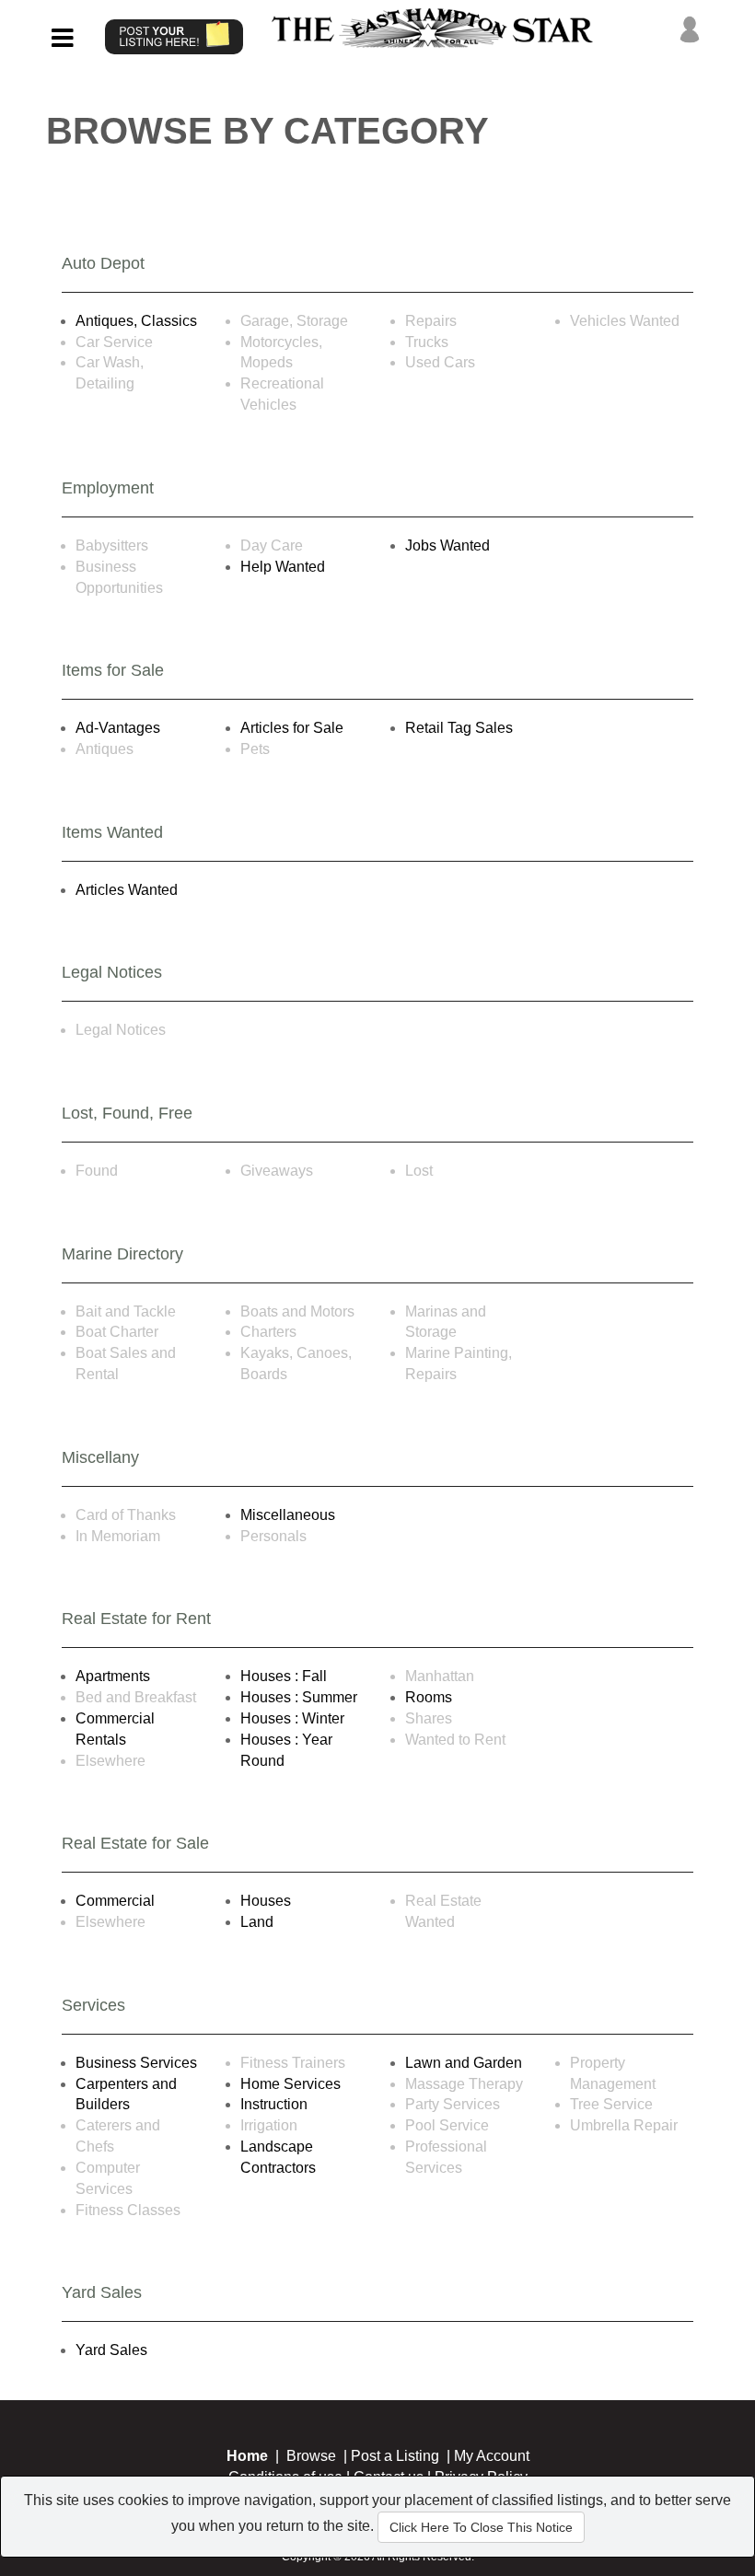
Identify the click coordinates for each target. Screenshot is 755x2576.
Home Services (290, 2084)
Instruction (274, 2104)
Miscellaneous (288, 1515)
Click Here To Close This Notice (481, 2527)
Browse (311, 2456)
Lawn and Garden (464, 2063)
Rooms (429, 1697)
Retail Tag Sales (459, 728)
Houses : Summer (299, 1697)
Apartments (113, 1676)
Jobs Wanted (447, 545)
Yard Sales (111, 2350)
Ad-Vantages (118, 728)
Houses (266, 1901)
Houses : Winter (292, 1718)
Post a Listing (395, 2456)
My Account (492, 2456)
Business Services (136, 2063)
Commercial (115, 1901)
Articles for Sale (292, 728)
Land (257, 1922)
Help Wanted (283, 567)
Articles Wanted (127, 890)
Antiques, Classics (136, 321)
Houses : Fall (284, 1676)
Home (247, 2456)
